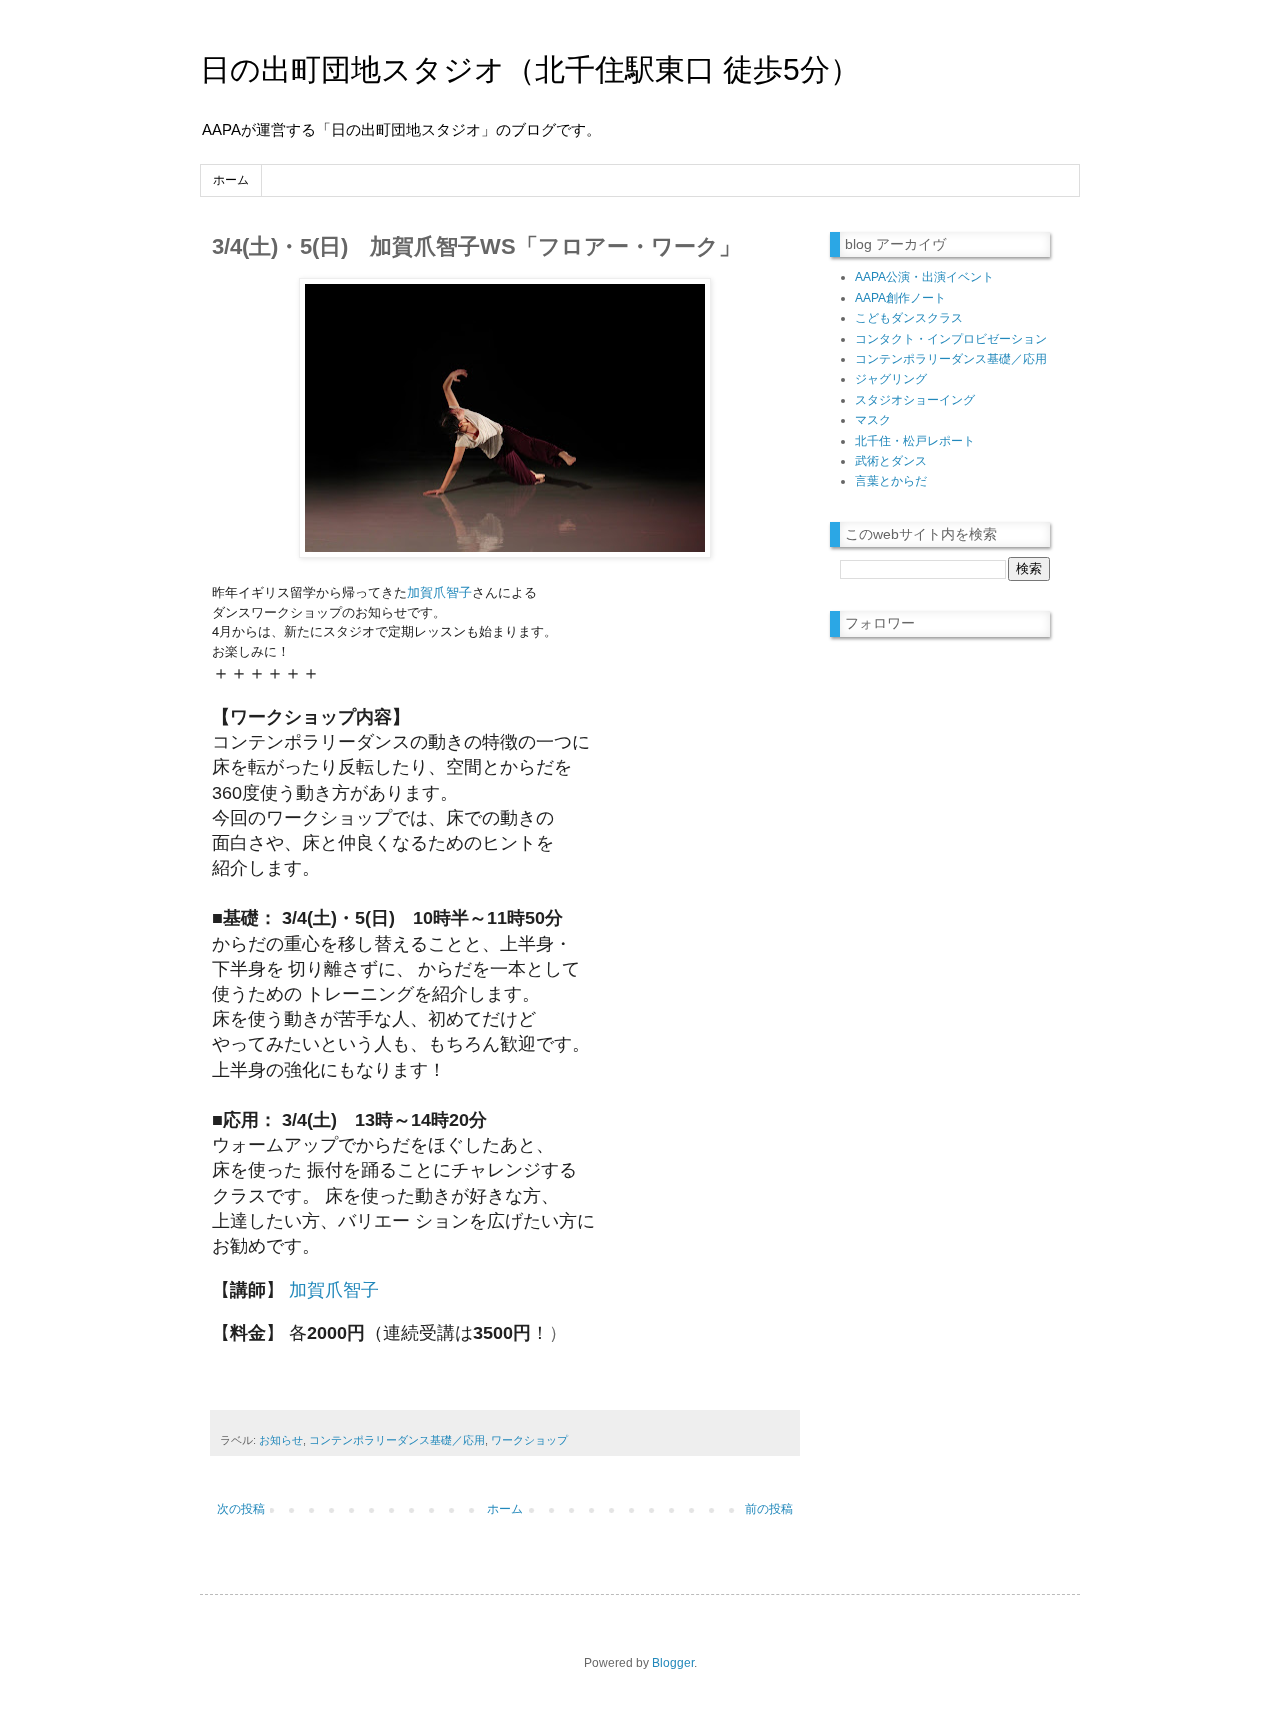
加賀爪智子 (439, 591)
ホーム (231, 180)
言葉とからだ (891, 481)
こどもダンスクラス (909, 318)
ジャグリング (891, 379)
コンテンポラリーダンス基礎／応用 (397, 1440)
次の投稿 (241, 1509)
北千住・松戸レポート (915, 441)
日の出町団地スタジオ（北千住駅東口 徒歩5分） (530, 69)
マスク (873, 420)
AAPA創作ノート (900, 298)
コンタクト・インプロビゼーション (951, 339)
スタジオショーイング (915, 400)
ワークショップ (529, 1440)
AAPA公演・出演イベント (924, 277)
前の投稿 (769, 1509)
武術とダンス (891, 461)
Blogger (673, 1663)
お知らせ (281, 1440)
